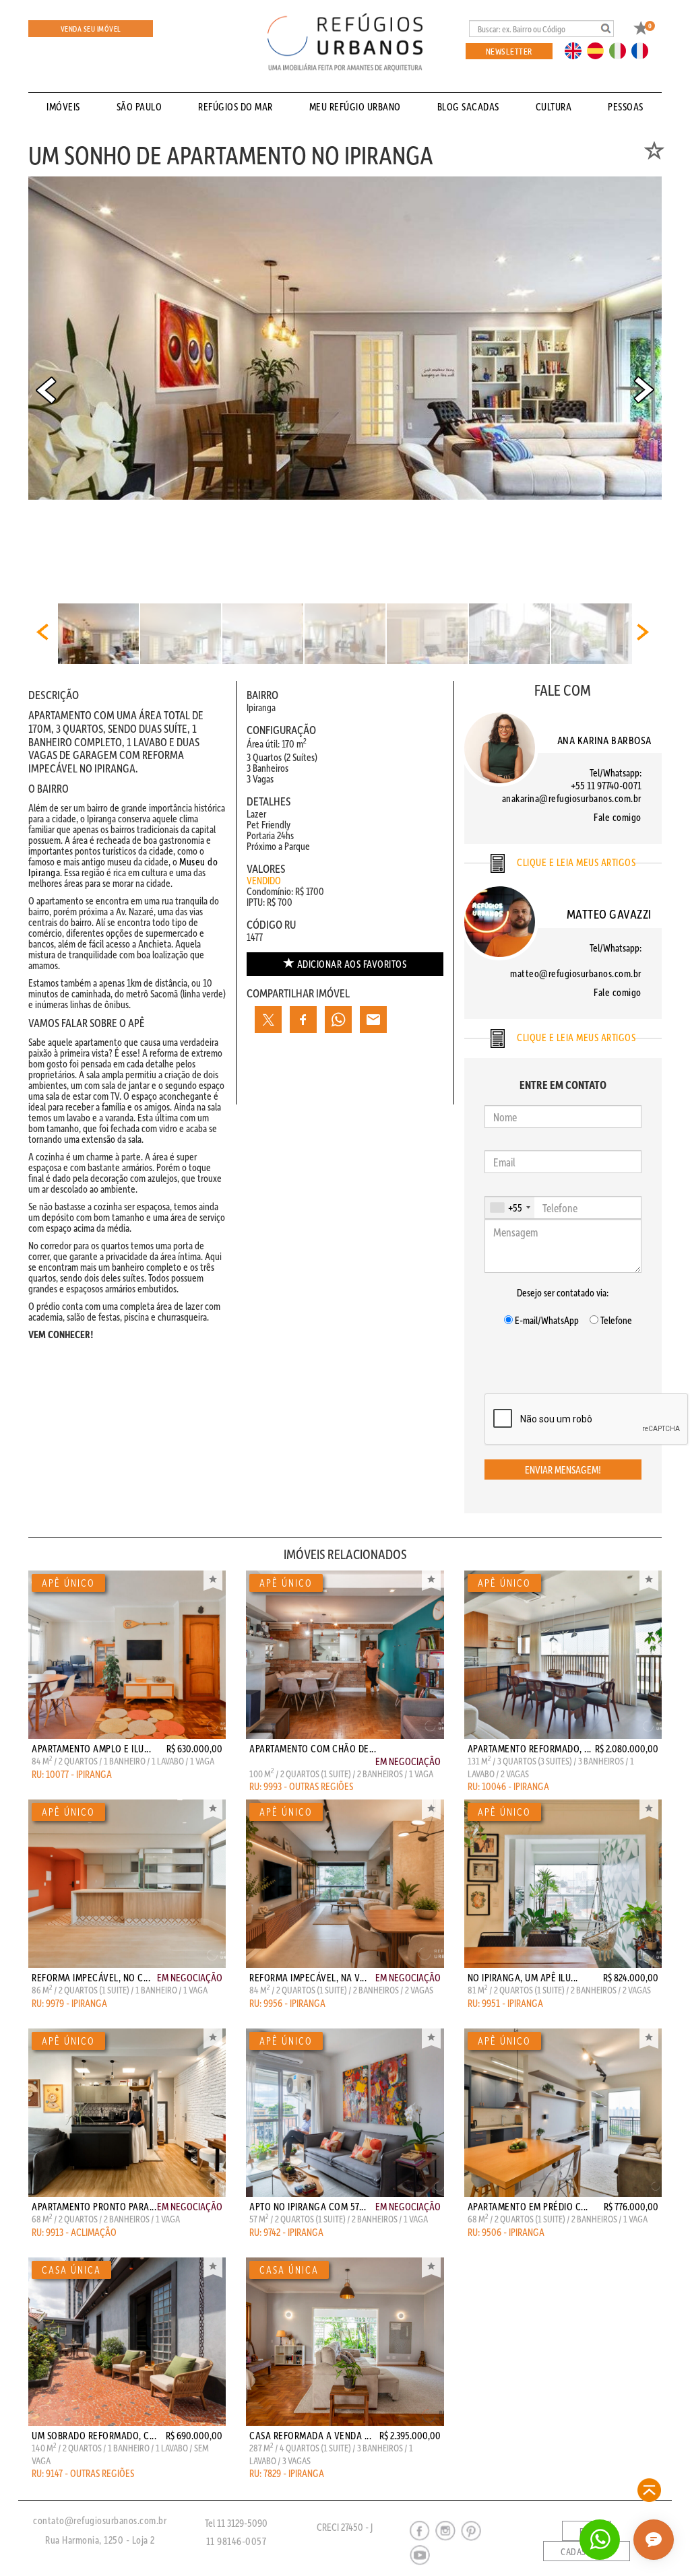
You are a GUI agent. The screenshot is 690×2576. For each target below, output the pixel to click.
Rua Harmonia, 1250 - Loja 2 (100, 2540)
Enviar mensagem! (563, 1469)
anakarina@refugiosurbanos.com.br (572, 798)
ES (599, 50)
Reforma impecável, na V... (308, 1977)
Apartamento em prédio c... (528, 2206)
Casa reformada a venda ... (310, 2435)
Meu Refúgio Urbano (355, 106)
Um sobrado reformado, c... (94, 2435)
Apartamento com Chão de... (313, 1748)
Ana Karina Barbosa (604, 740)
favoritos (352, 964)
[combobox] (510, 1208)
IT (623, 50)
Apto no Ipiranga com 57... (308, 2206)
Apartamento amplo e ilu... (91, 1748)
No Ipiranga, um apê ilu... (523, 1977)
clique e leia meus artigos (575, 862)
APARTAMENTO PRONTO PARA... (94, 2206)
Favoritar (213, 1581)
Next (644, 390)
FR (644, 50)
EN (576, 50)
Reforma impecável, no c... (91, 1977)
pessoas (626, 106)
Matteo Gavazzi (609, 914)
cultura (554, 106)
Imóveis (63, 106)
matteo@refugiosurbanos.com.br (576, 973)
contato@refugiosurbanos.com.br (100, 2520)
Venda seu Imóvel (91, 29)
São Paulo (139, 106)
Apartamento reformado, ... (530, 1748)
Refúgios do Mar (236, 106)
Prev (46, 390)
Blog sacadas (468, 106)
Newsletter (509, 51)
